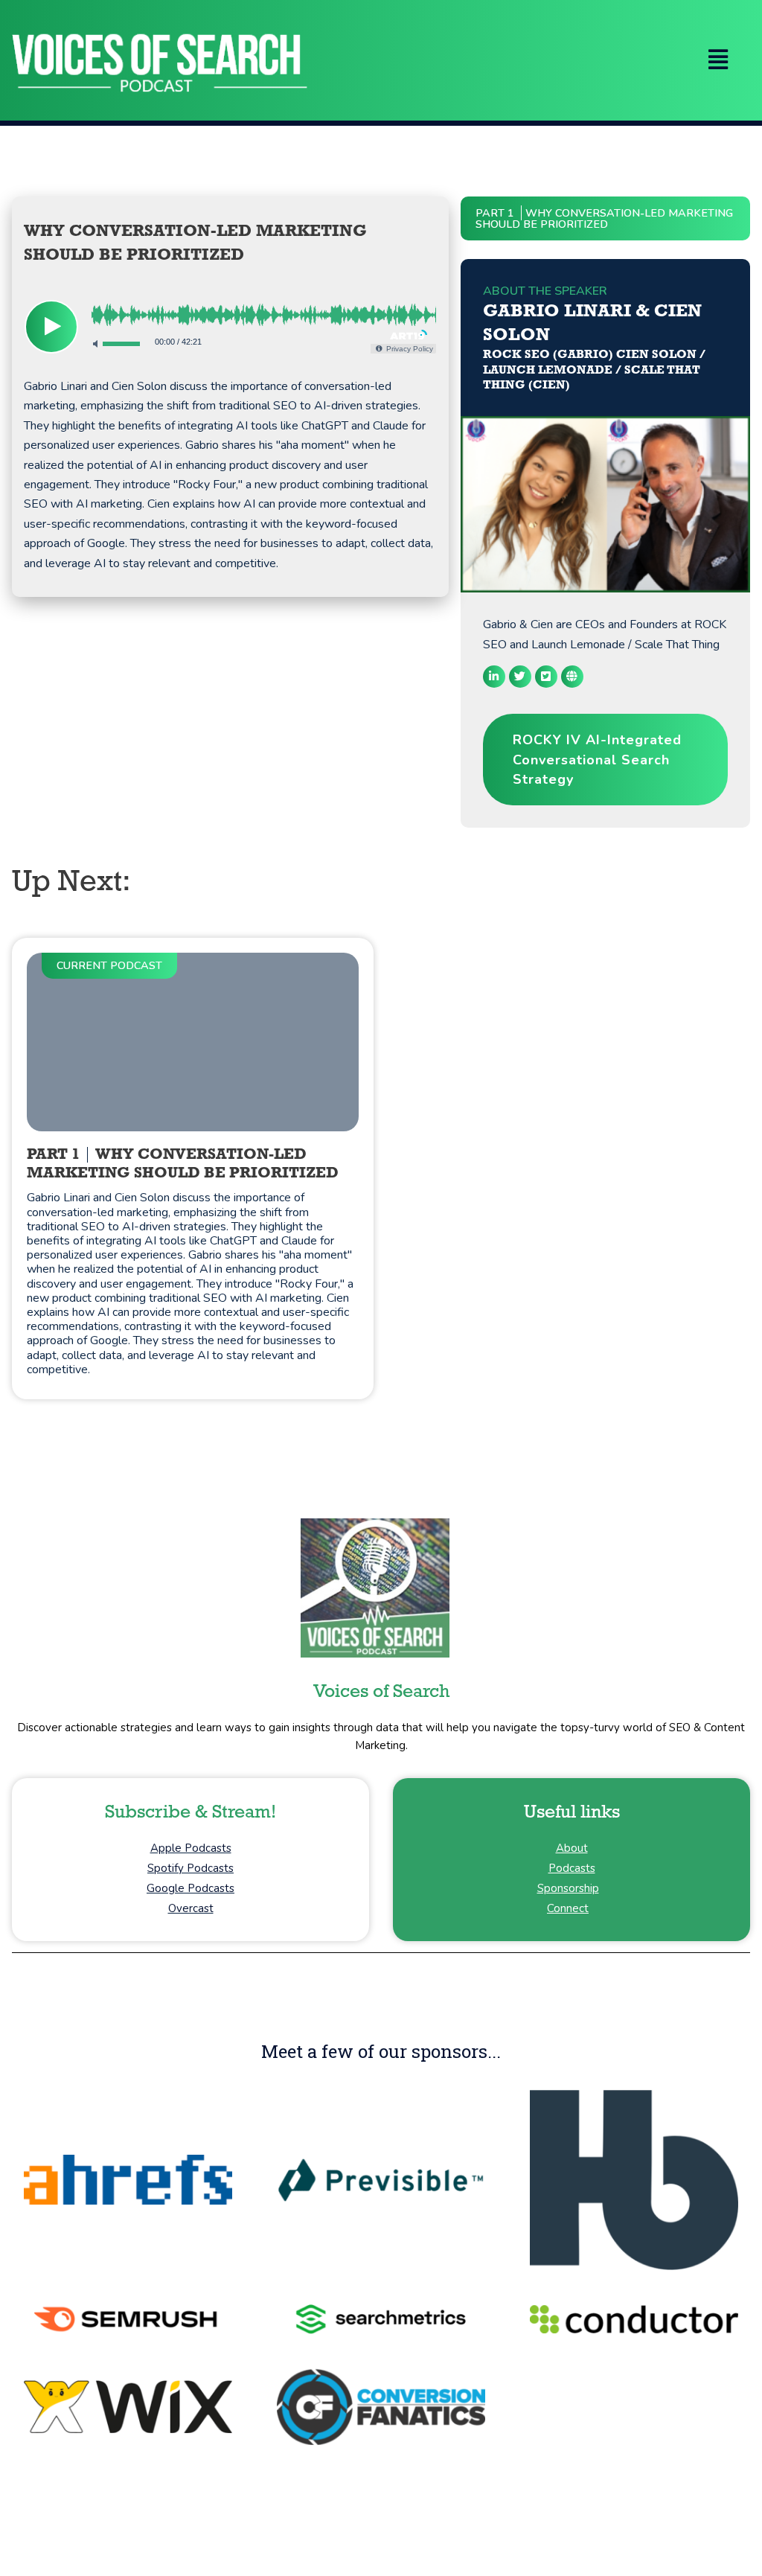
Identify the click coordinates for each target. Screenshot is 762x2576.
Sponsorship (568, 1888)
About (572, 1848)
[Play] (51, 327)
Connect (568, 1908)
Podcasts (572, 1868)
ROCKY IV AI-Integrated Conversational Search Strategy (597, 760)
